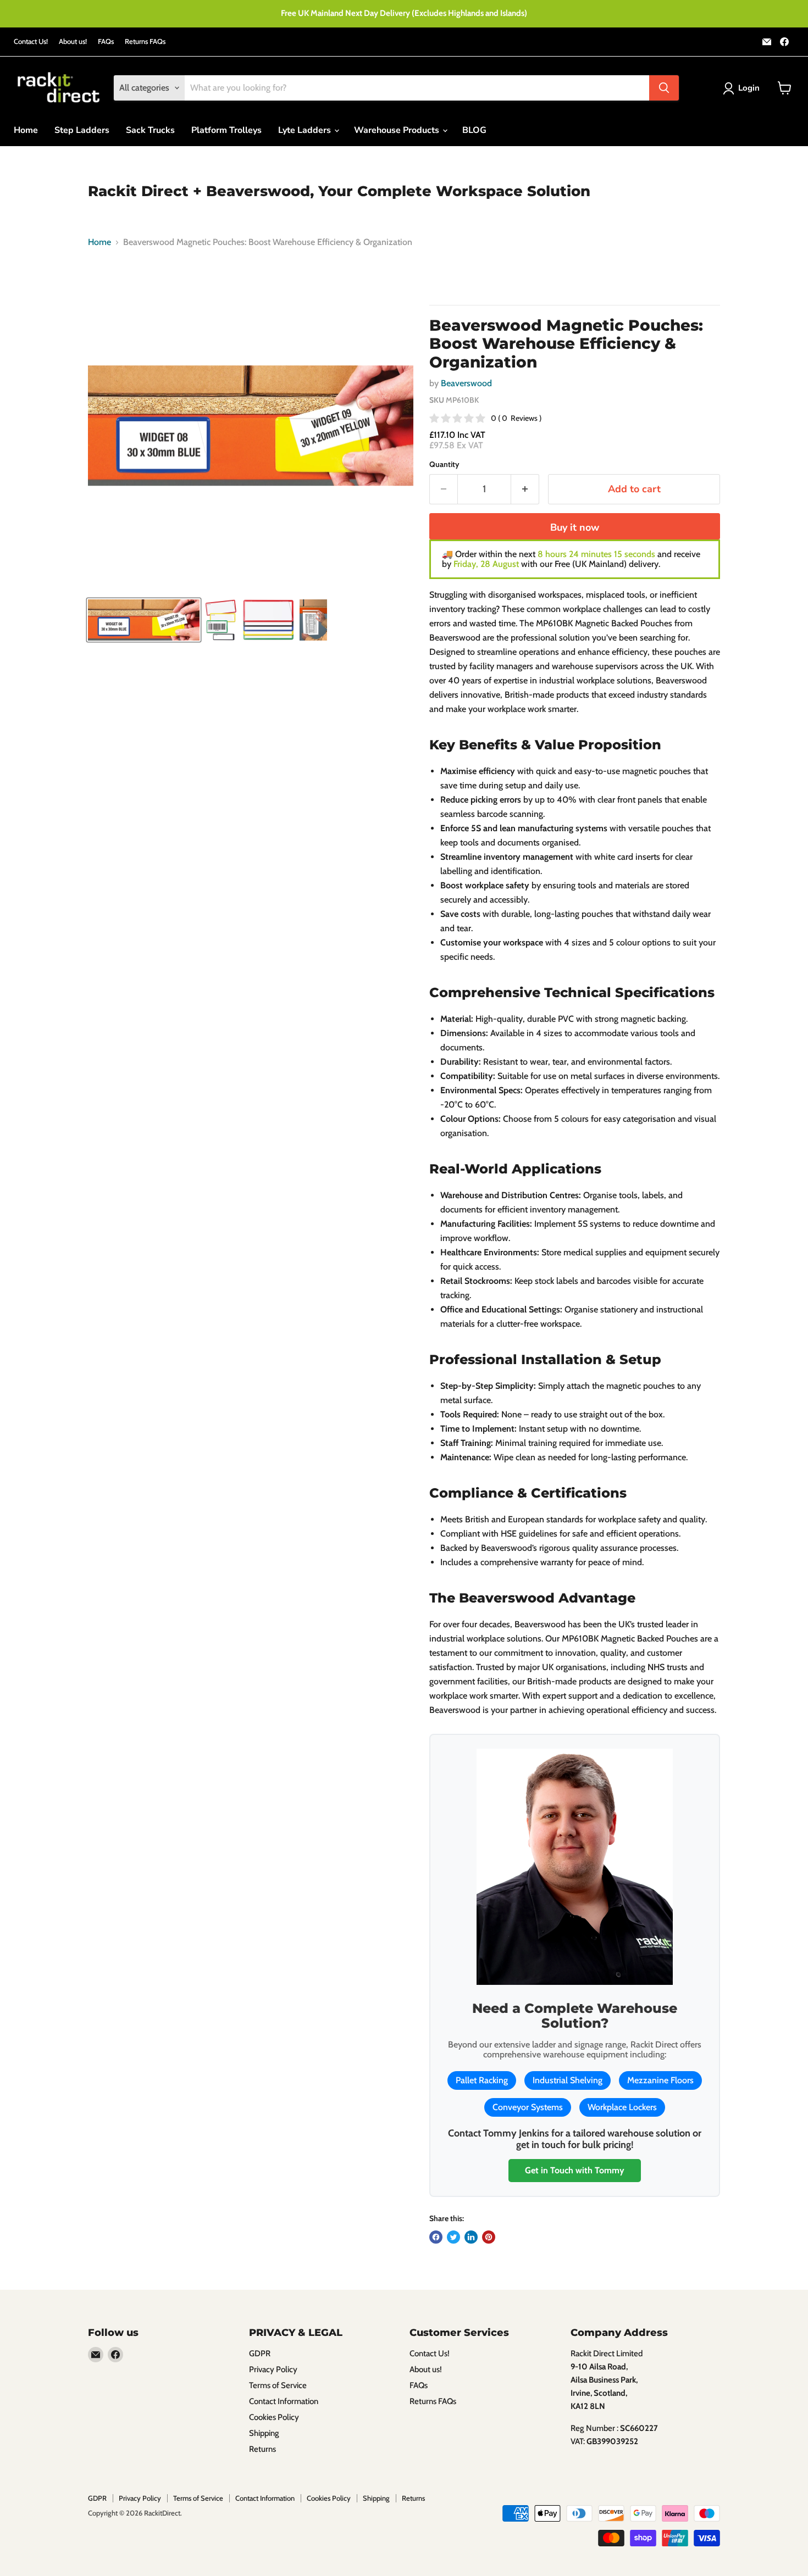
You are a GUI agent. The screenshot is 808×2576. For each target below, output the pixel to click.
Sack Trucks (150, 130)
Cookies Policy (274, 2417)
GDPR (260, 2354)
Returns (262, 2449)
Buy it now (575, 527)
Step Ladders (82, 130)
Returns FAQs (145, 41)
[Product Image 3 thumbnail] (268, 620)
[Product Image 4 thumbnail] (313, 620)
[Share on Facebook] (436, 2237)
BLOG (474, 130)
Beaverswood (466, 383)
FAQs (106, 41)
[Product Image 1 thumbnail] (144, 620)
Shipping (264, 2433)
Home (26, 130)
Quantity (444, 464)
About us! (73, 41)
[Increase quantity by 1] (525, 489)
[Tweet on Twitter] (453, 2237)
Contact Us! (31, 41)
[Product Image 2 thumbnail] (221, 620)
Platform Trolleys (226, 130)
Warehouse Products (398, 130)
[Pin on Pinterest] (489, 2237)
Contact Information (284, 2401)
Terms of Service (278, 2385)
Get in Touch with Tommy (575, 2170)
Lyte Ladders (306, 130)
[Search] (664, 88)
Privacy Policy (273, 2369)
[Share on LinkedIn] (471, 2237)
